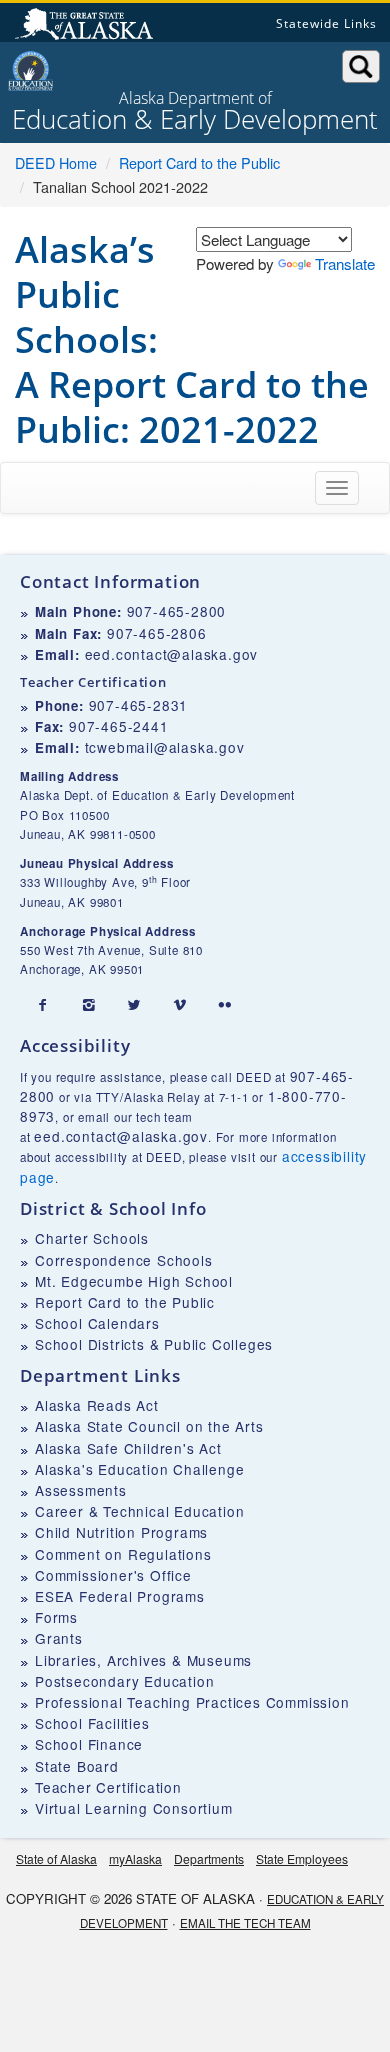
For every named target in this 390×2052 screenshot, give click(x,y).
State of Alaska (87, 26)
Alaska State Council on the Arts (149, 1426)
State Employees (302, 1858)
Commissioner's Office (113, 1575)
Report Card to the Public (199, 162)
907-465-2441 (119, 726)
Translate (345, 263)
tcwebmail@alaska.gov (165, 747)
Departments (209, 1858)
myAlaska (135, 1858)
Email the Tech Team (245, 1923)
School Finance (89, 1744)
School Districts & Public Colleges (154, 1344)
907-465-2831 (139, 705)
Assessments (81, 1490)
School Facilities (92, 1723)
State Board (77, 1766)
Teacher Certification (108, 1787)
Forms (56, 1617)
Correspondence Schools (124, 1260)
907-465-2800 (177, 611)
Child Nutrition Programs (121, 1532)
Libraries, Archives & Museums (143, 1660)
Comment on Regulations (123, 1554)
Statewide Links (326, 23)
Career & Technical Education (139, 1511)
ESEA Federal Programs (120, 1596)
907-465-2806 (157, 633)
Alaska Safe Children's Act (128, 1448)
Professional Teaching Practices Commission (192, 1702)
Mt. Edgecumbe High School (134, 1281)
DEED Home (56, 162)
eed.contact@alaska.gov (172, 654)
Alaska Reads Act (97, 1405)
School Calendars (97, 1323)
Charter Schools (92, 1238)
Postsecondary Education (124, 1681)
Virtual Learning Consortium (134, 1808)
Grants (59, 1638)
